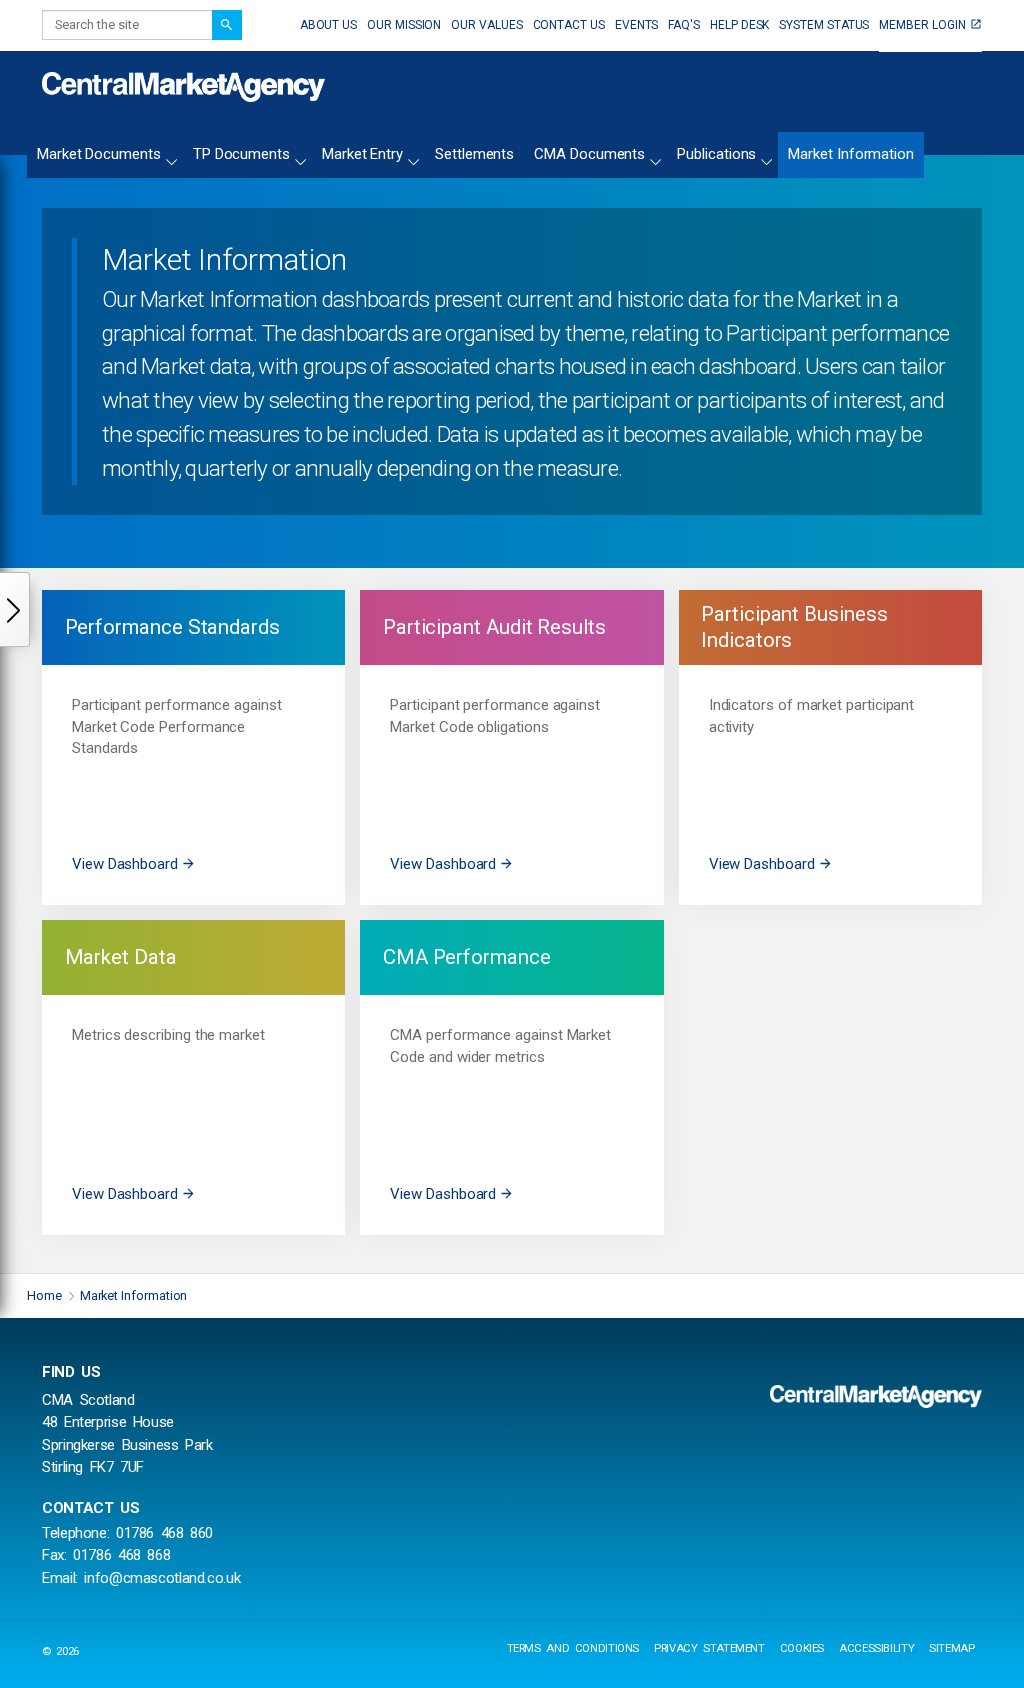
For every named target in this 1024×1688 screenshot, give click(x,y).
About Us (328, 25)
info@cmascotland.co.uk (162, 1578)
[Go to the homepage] (876, 1396)
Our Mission (404, 25)
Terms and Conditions (573, 1648)
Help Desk (739, 25)
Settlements (474, 154)
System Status (824, 25)
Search (227, 25)
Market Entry (362, 154)
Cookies (802, 1648)
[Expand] (171, 159)
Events (637, 25)
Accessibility (876, 1648)
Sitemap (951, 1648)
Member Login (922, 25)
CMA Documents (589, 154)
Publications (716, 154)
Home (44, 1295)
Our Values (486, 25)
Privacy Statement (709, 1648)
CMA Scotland (183, 87)
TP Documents (241, 154)
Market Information (851, 154)
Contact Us (569, 25)
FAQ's (684, 25)
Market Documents (99, 154)
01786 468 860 (164, 1533)
